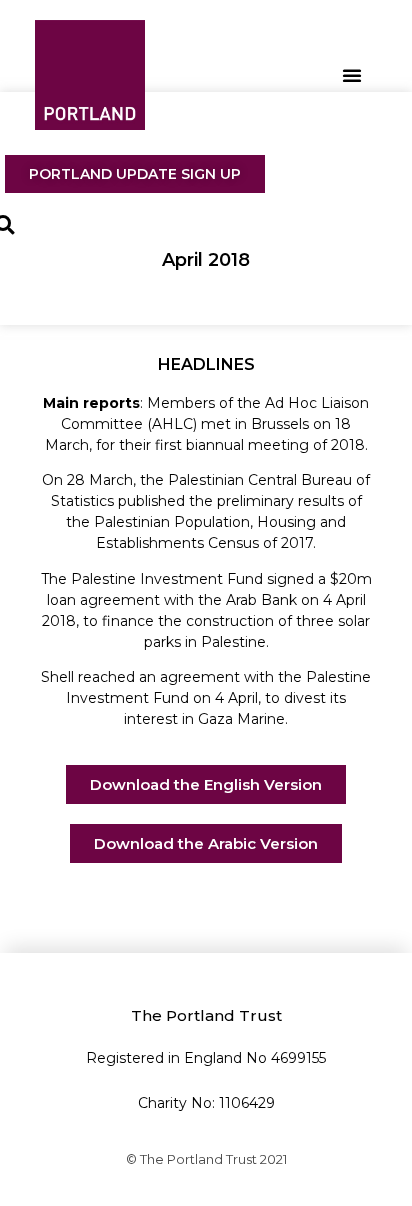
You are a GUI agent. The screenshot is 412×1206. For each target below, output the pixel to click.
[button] (352, 75)
